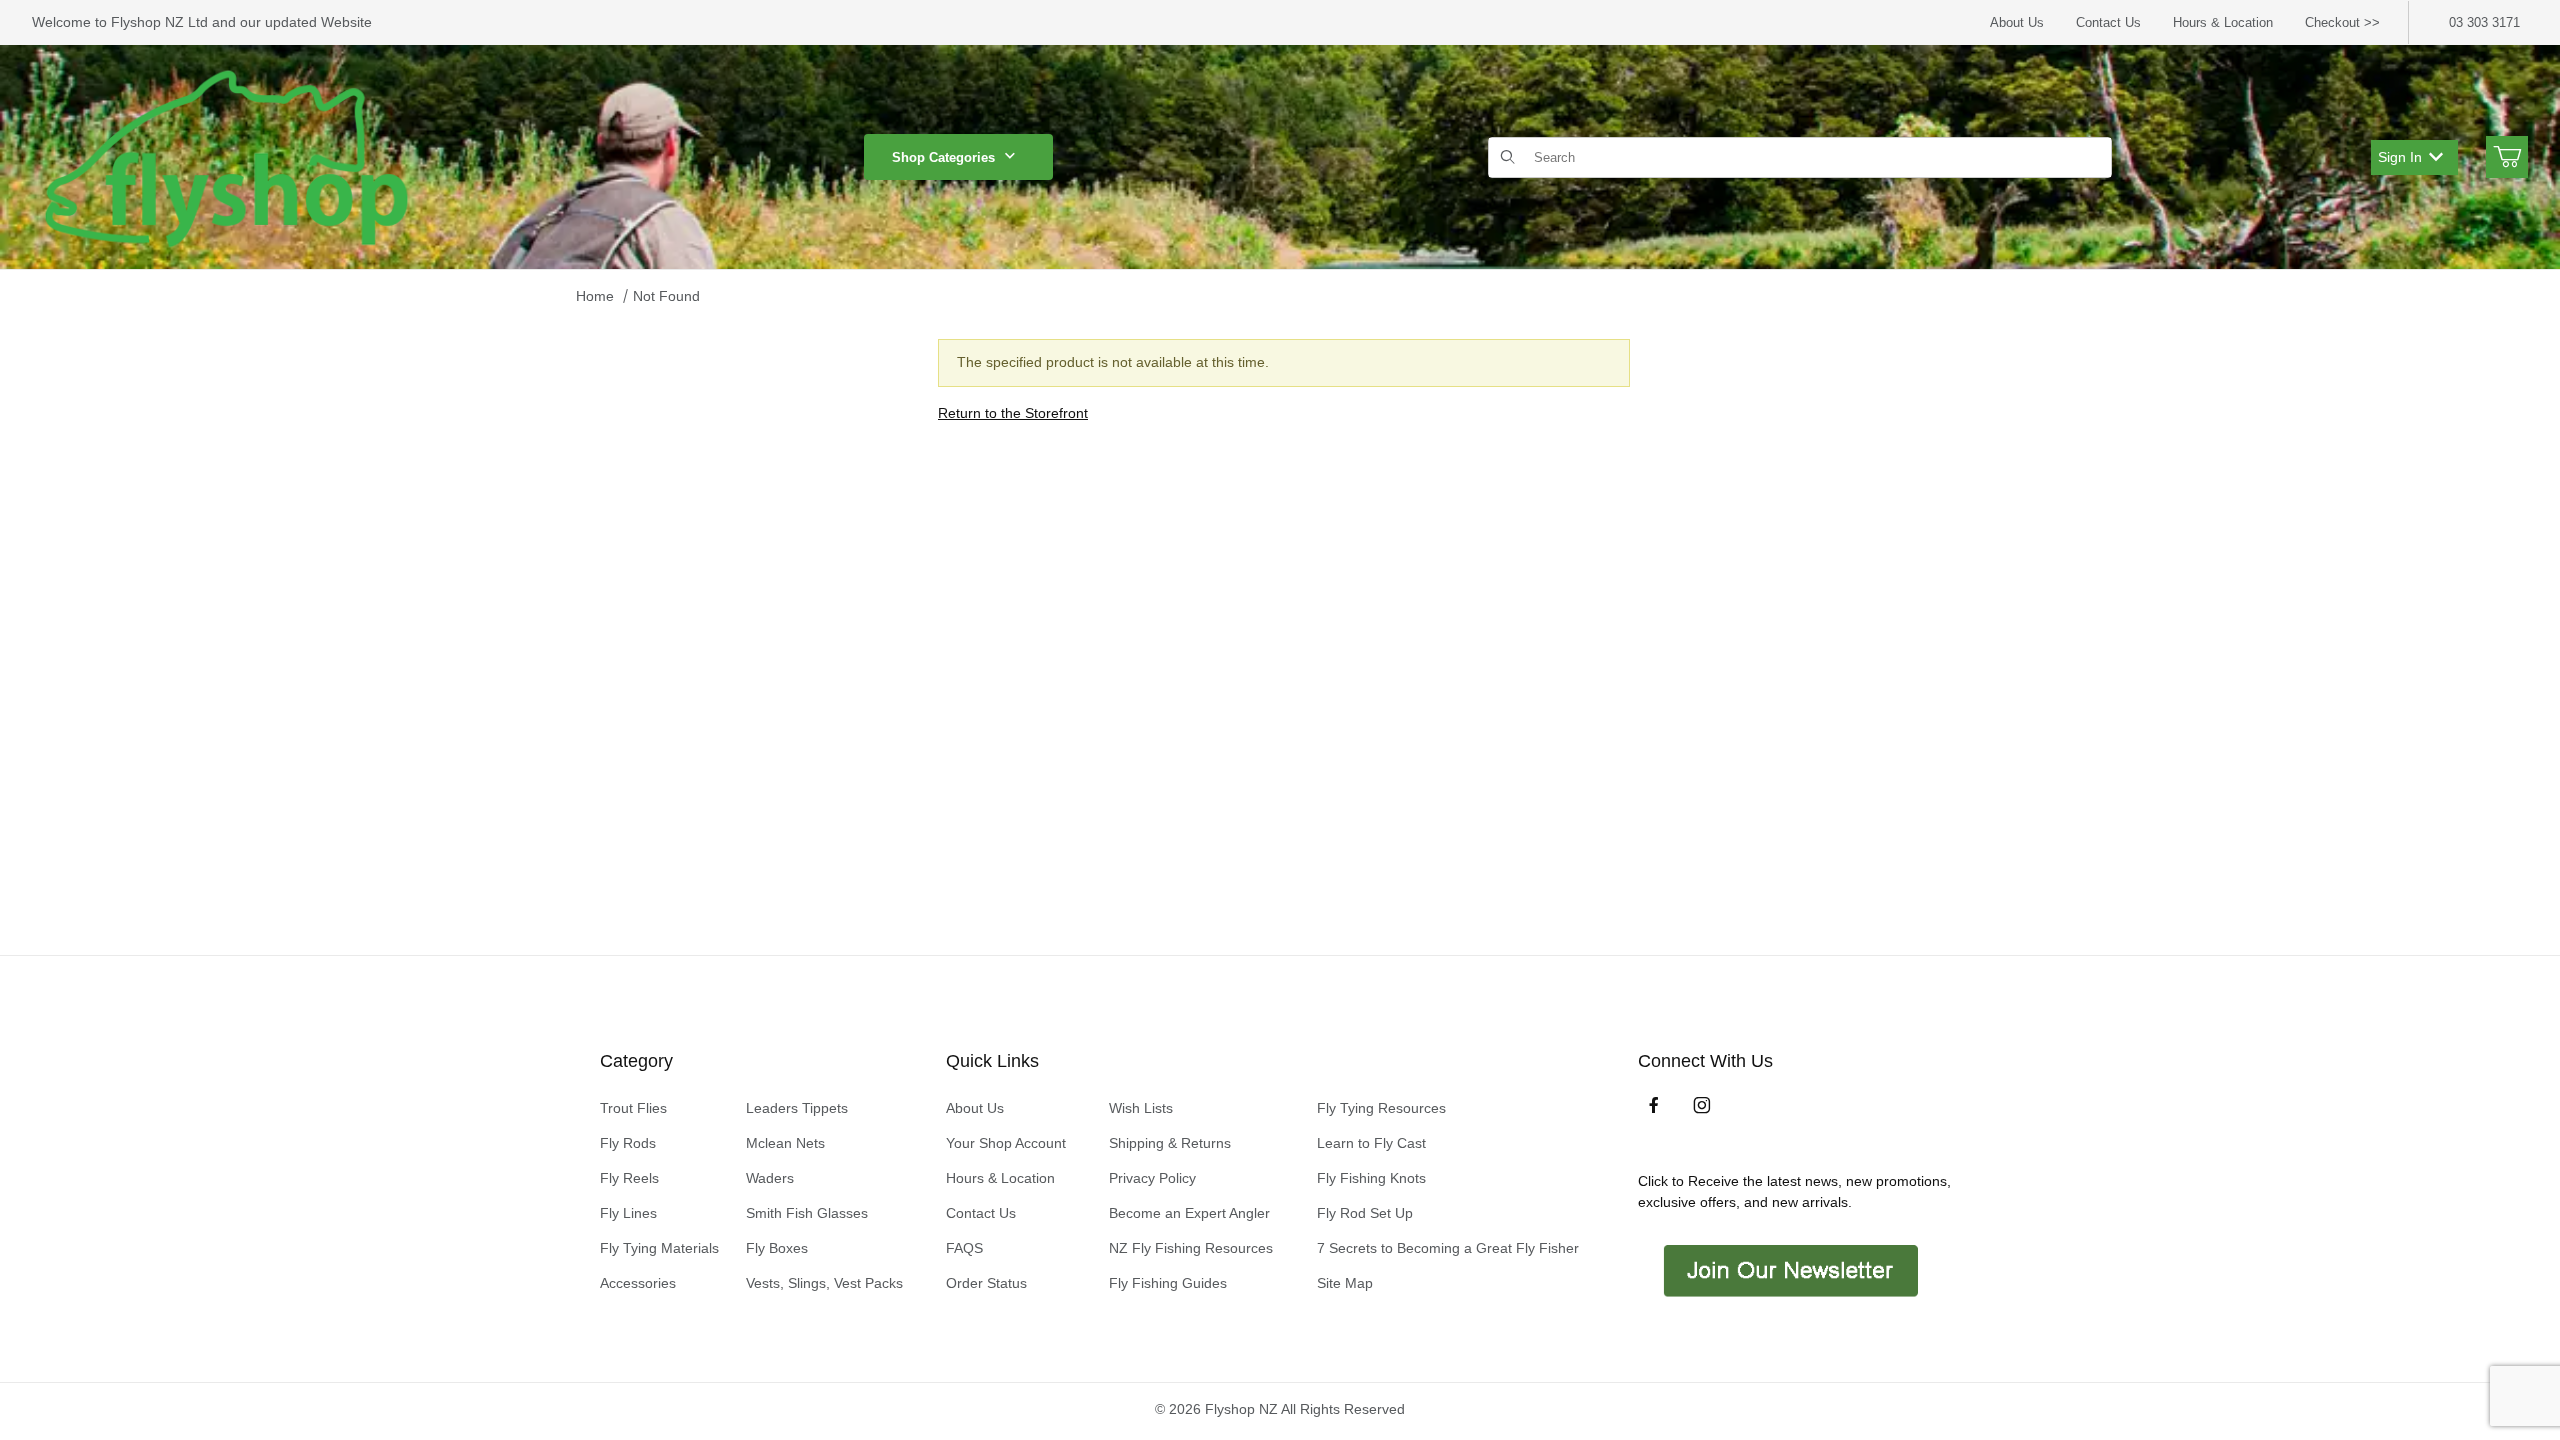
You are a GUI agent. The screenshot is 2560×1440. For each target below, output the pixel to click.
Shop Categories (943, 157)
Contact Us (2108, 22)
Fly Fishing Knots (1371, 1178)
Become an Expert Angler (1189, 1213)
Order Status (986, 1283)
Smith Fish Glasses (807, 1213)
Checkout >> (2342, 22)
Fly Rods (628, 1143)
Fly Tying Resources (1381, 1108)
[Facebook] (1654, 1105)
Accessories (638, 1283)
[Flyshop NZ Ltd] (227, 156)
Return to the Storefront (1013, 413)
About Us (2017, 22)
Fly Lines (628, 1213)
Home (595, 296)
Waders (770, 1178)
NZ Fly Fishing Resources (1191, 1248)
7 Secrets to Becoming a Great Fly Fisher (1448, 1248)
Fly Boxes (777, 1248)
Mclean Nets (785, 1143)
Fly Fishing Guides (1168, 1283)
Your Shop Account (1006, 1143)
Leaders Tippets (797, 1108)
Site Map (1345, 1283)
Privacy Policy (1152, 1178)
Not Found (666, 296)
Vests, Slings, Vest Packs (824, 1283)
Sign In (2400, 157)
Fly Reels (629, 1178)
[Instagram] (1702, 1105)
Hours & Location (2223, 22)
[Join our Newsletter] (1788, 1269)
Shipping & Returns (1170, 1143)
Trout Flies (633, 1108)
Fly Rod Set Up (1365, 1213)
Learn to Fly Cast (1371, 1143)
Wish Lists (1141, 1108)
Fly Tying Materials (659, 1248)
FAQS (964, 1248)
